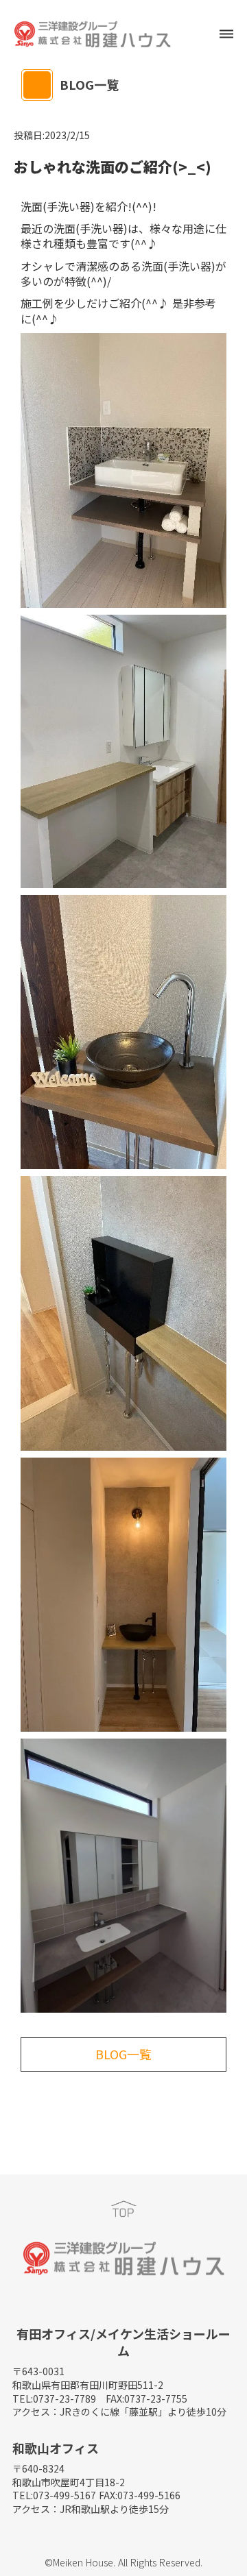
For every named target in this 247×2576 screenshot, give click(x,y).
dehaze (226, 34)
